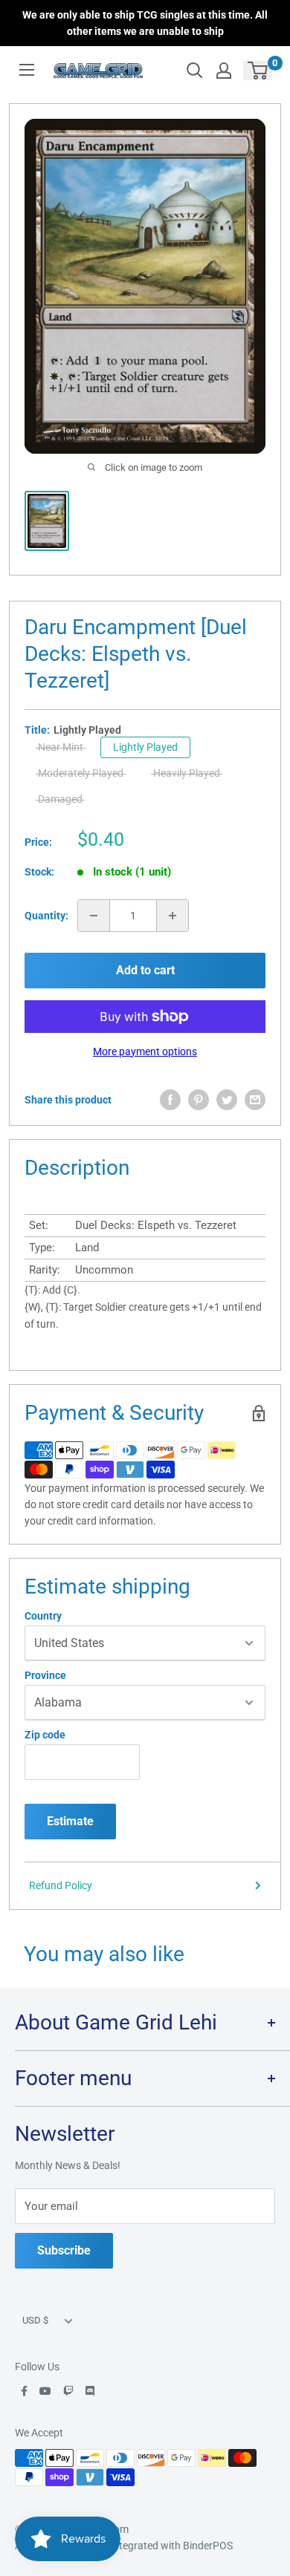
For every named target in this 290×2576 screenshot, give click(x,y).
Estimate (70, 1821)
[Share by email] (255, 1100)
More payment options (145, 1051)
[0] (258, 71)
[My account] (224, 71)
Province (45, 1675)
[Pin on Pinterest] (199, 1100)
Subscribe (64, 2250)
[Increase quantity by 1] (173, 916)
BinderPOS (208, 2546)
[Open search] (195, 71)
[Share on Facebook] (170, 1100)
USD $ (35, 2320)
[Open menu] (27, 70)
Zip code (45, 1735)
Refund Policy (61, 1885)
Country (43, 1616)
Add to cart (145, 970)
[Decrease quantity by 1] (94, 916)
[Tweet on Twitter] (227, 1100)
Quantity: (46, 916)
